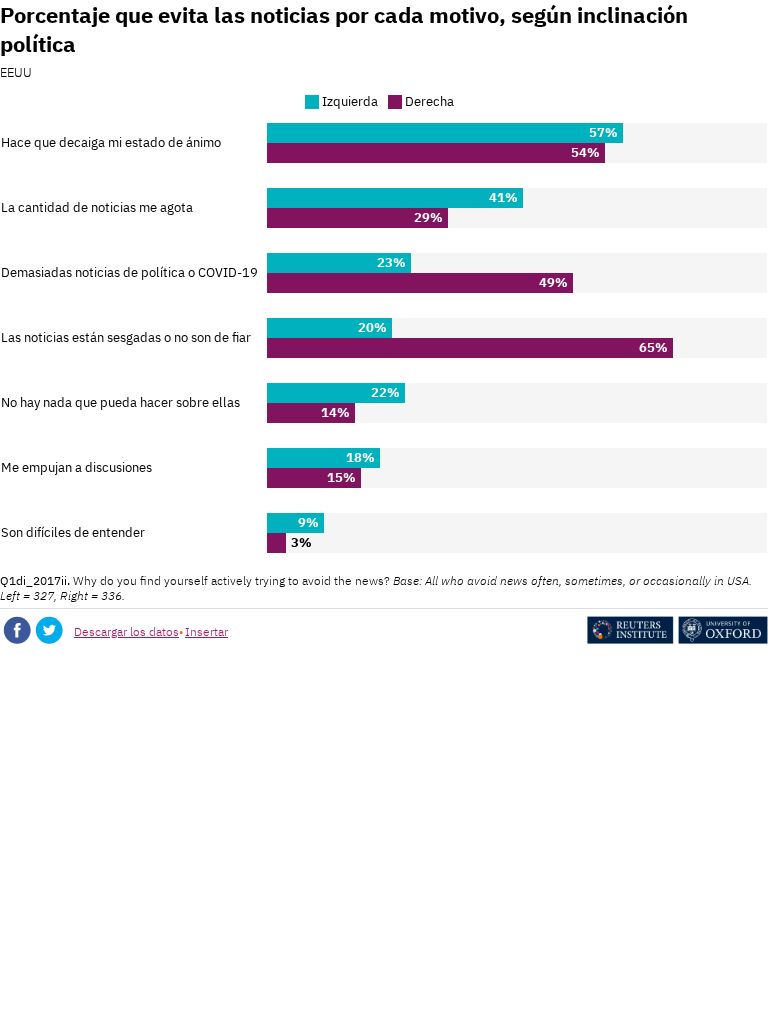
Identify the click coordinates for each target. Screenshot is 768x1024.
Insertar (206, 631)
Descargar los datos (126, 631)
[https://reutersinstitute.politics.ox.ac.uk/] (677, 639)
